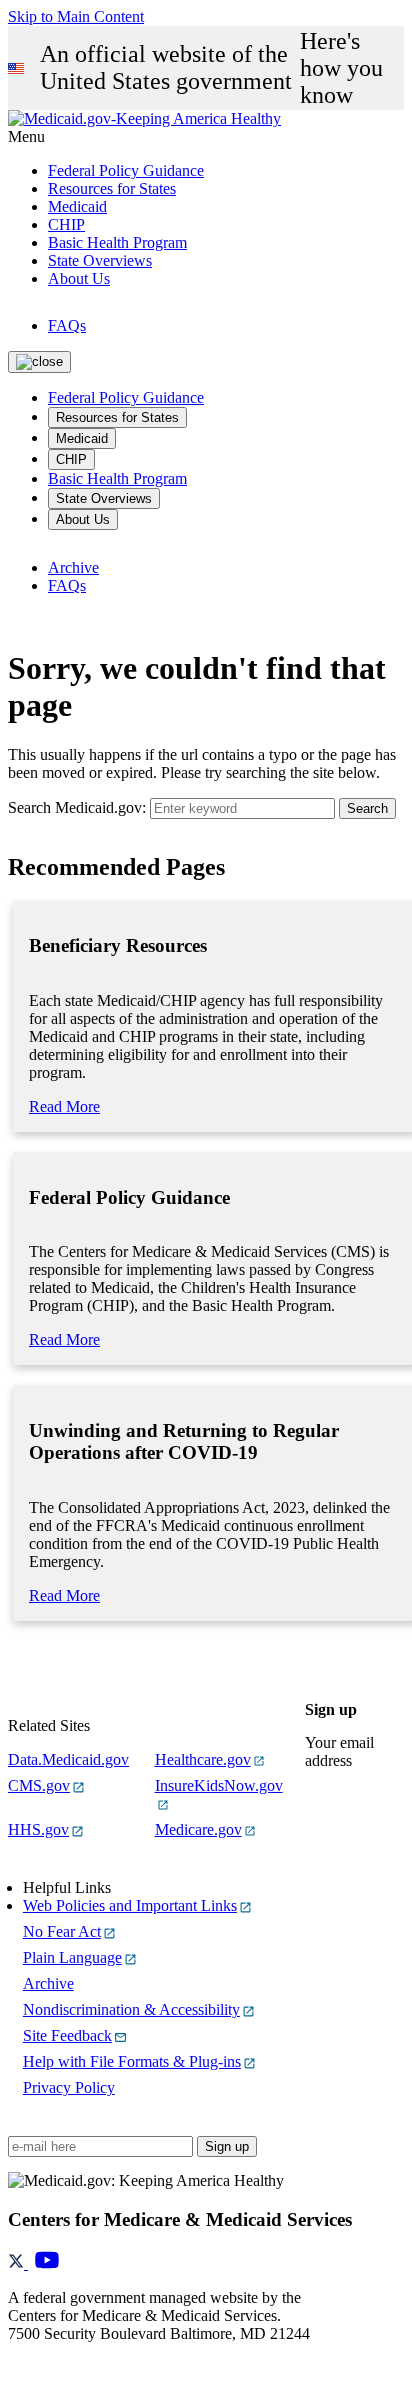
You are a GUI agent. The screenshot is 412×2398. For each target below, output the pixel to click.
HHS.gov (38, 1829)
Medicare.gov (198, 1829)
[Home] (144, 118)
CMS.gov (39, 1785)
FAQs (67, 325)
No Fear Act (62, 1931)
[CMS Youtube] (47, 2263)
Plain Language (72, 1957)
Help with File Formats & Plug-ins (132, 2061)
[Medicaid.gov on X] (18, 2263)
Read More (64, 1106)
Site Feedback (67, 2035)
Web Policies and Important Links (130, 1905)
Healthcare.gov (203, 1759)
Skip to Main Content (76, 16)
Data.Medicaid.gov (68, 1759)
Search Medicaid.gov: (77, 807)
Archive (73, 567)
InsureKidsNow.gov (219, 1785)
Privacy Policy (69, 2087)
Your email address (339, 1751)
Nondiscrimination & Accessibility (131, 2009)
